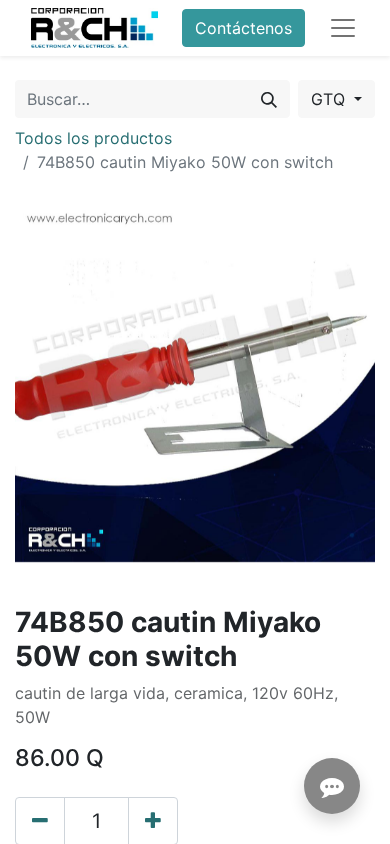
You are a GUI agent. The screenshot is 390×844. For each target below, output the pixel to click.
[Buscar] (269, 99)
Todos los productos (93, 138)
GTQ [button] (330, 99)
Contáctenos (243, 28)
